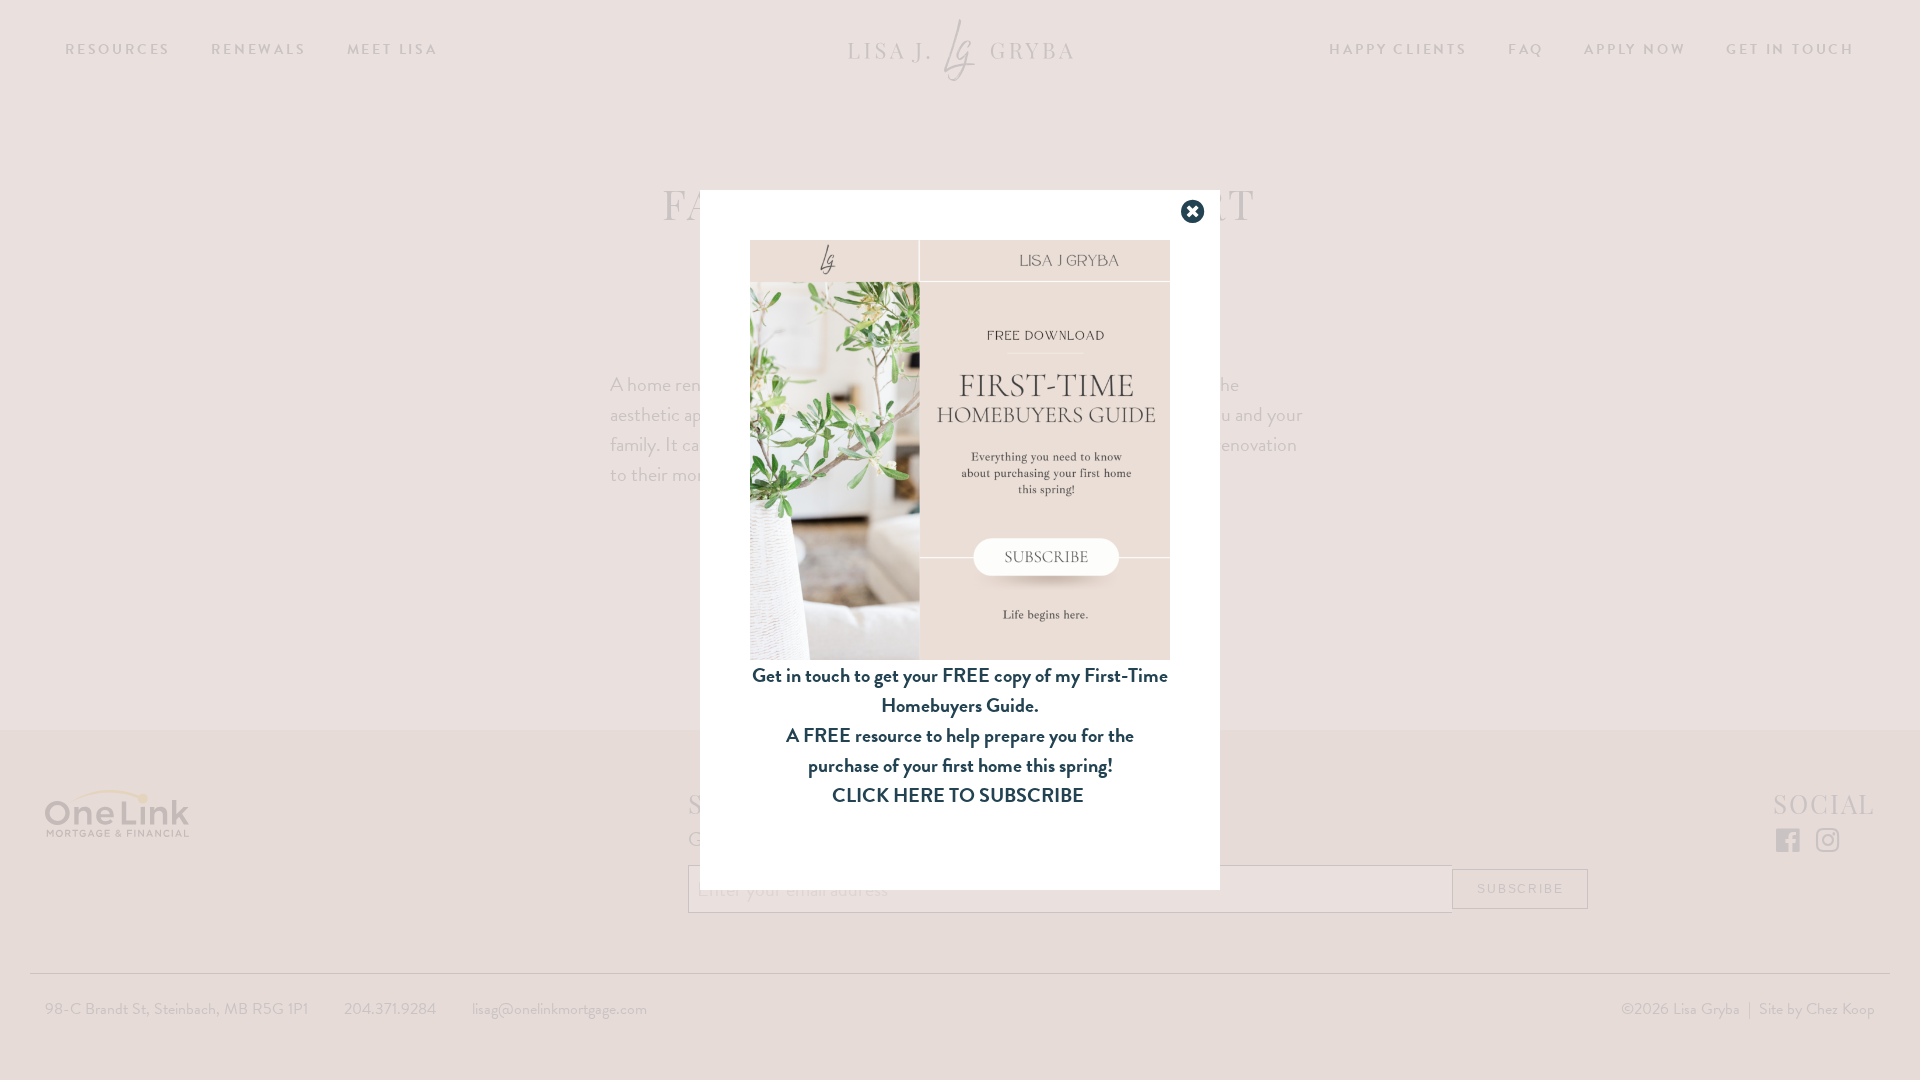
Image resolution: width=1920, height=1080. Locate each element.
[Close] (1194, 212)
